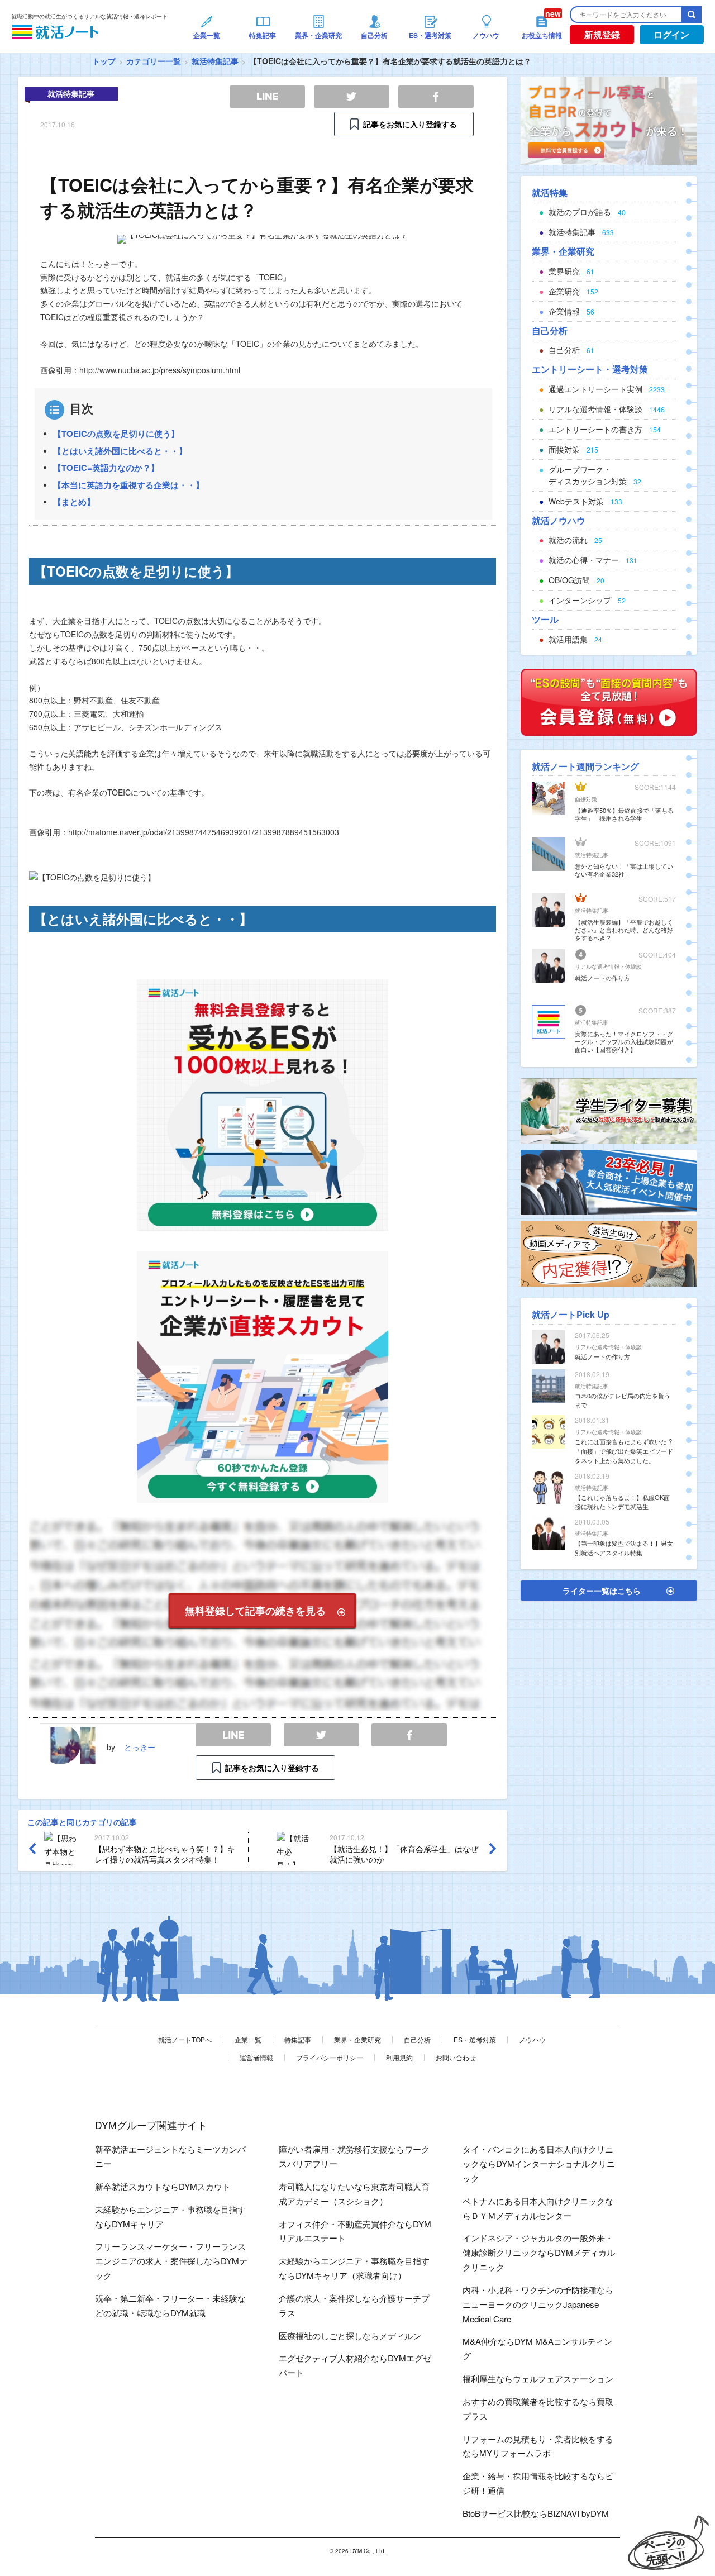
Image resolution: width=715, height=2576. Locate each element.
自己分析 (417, 2039)
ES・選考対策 (475, 2039)
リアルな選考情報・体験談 (608, 966)
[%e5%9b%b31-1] (609, 1253)
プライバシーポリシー (330, 2057)
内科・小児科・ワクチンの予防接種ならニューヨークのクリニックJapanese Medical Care (538, 2304)
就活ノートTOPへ (185, 2039)
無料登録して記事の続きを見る (255, 1611)
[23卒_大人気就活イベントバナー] (609, 1181)
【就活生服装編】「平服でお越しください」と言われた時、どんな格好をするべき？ (624, 930)
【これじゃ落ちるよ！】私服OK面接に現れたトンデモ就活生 (622, 1502)
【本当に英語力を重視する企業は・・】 (128, 485)
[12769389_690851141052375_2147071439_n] (609, 1110)
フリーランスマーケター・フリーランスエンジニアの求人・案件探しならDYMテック (171, 2261)
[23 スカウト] (609, 120)
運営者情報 (256, 2057)
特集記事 (298, 2039)
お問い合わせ (456, 2057)
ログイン (671, 34)
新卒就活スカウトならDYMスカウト (163, 2186)
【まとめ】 (74, 502)
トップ (104, 61)
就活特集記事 (215, 61)
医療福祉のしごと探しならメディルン (350, 2335)
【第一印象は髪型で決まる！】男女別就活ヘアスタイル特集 (624, 1548)
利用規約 (399, 2057)
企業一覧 (248, 2039)
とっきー (140, 1747)
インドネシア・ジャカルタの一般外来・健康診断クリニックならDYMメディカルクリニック (539, 2252)
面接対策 (586, 799)
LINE (233, 1735)
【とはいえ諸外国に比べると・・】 (120, 451)
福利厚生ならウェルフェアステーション (538, 2379)
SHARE (409, 1735)
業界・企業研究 (357, 2039)
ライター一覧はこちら (602, 1591)
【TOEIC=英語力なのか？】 (106, 468)
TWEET (321, 1735)
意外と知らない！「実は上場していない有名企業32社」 (624, 870)
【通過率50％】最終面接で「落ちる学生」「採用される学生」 (624, 814)
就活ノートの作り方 (602, 978)
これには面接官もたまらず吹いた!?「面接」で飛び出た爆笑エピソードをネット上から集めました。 (624, 1451)
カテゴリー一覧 (154, 61)
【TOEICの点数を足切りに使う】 (116, 434)
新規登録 (602, 34)
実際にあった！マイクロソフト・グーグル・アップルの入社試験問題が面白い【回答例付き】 (624, 1041)
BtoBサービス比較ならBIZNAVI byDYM (536, 2513)
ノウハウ (532, 2039)
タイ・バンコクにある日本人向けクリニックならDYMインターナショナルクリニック (539, 2163)
